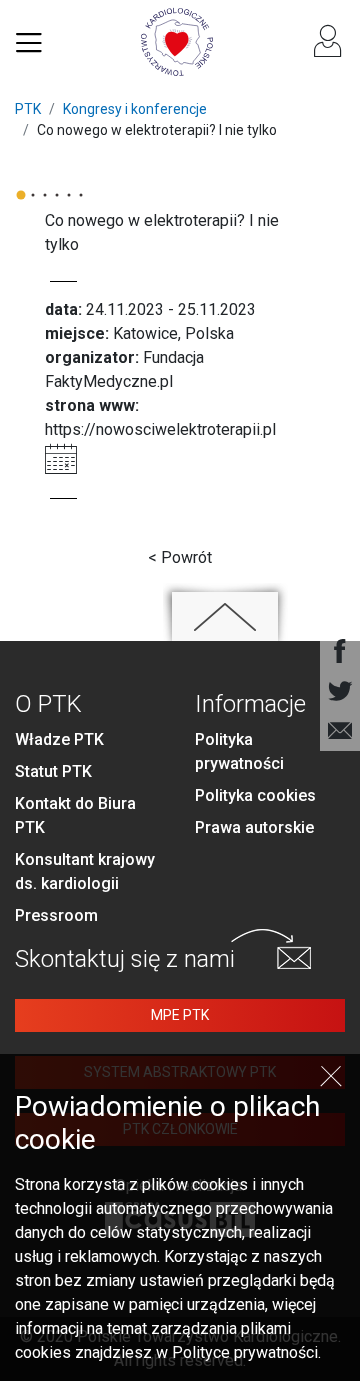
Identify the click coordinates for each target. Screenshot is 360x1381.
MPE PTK (180, 1015)
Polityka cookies (255, 795)
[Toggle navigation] (29, 42)
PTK (28, 109)
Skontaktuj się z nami (125, 959)
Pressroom (56, 915)
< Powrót (180, 557)
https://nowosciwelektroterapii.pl (160, 429)
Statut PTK (53, 771)
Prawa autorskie (254, 827)
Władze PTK (59, 739)
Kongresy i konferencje (135, 109)
